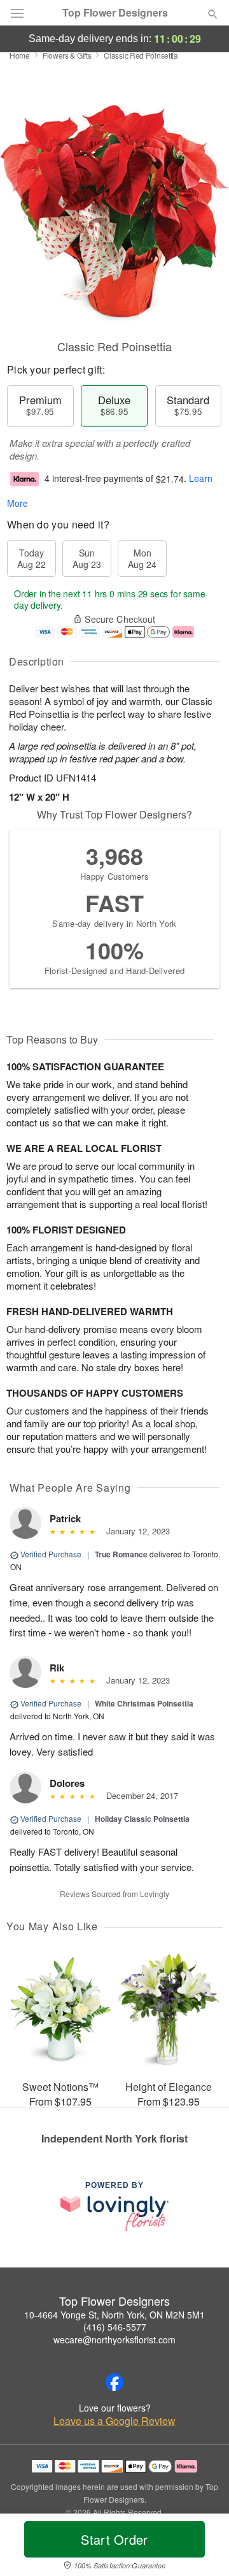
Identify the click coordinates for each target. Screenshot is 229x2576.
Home (20, 55)
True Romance (121, 1554)
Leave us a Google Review (114, 2421)
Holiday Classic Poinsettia (142, 1819)
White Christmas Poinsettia (144, 1703)
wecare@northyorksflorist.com (114, 2340)
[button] (202, 2547)
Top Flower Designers (115, 13)
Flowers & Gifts (67, 55)
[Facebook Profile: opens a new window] (114, 2382)
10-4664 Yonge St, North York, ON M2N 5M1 (114, 2315)
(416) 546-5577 (115, 2327)
